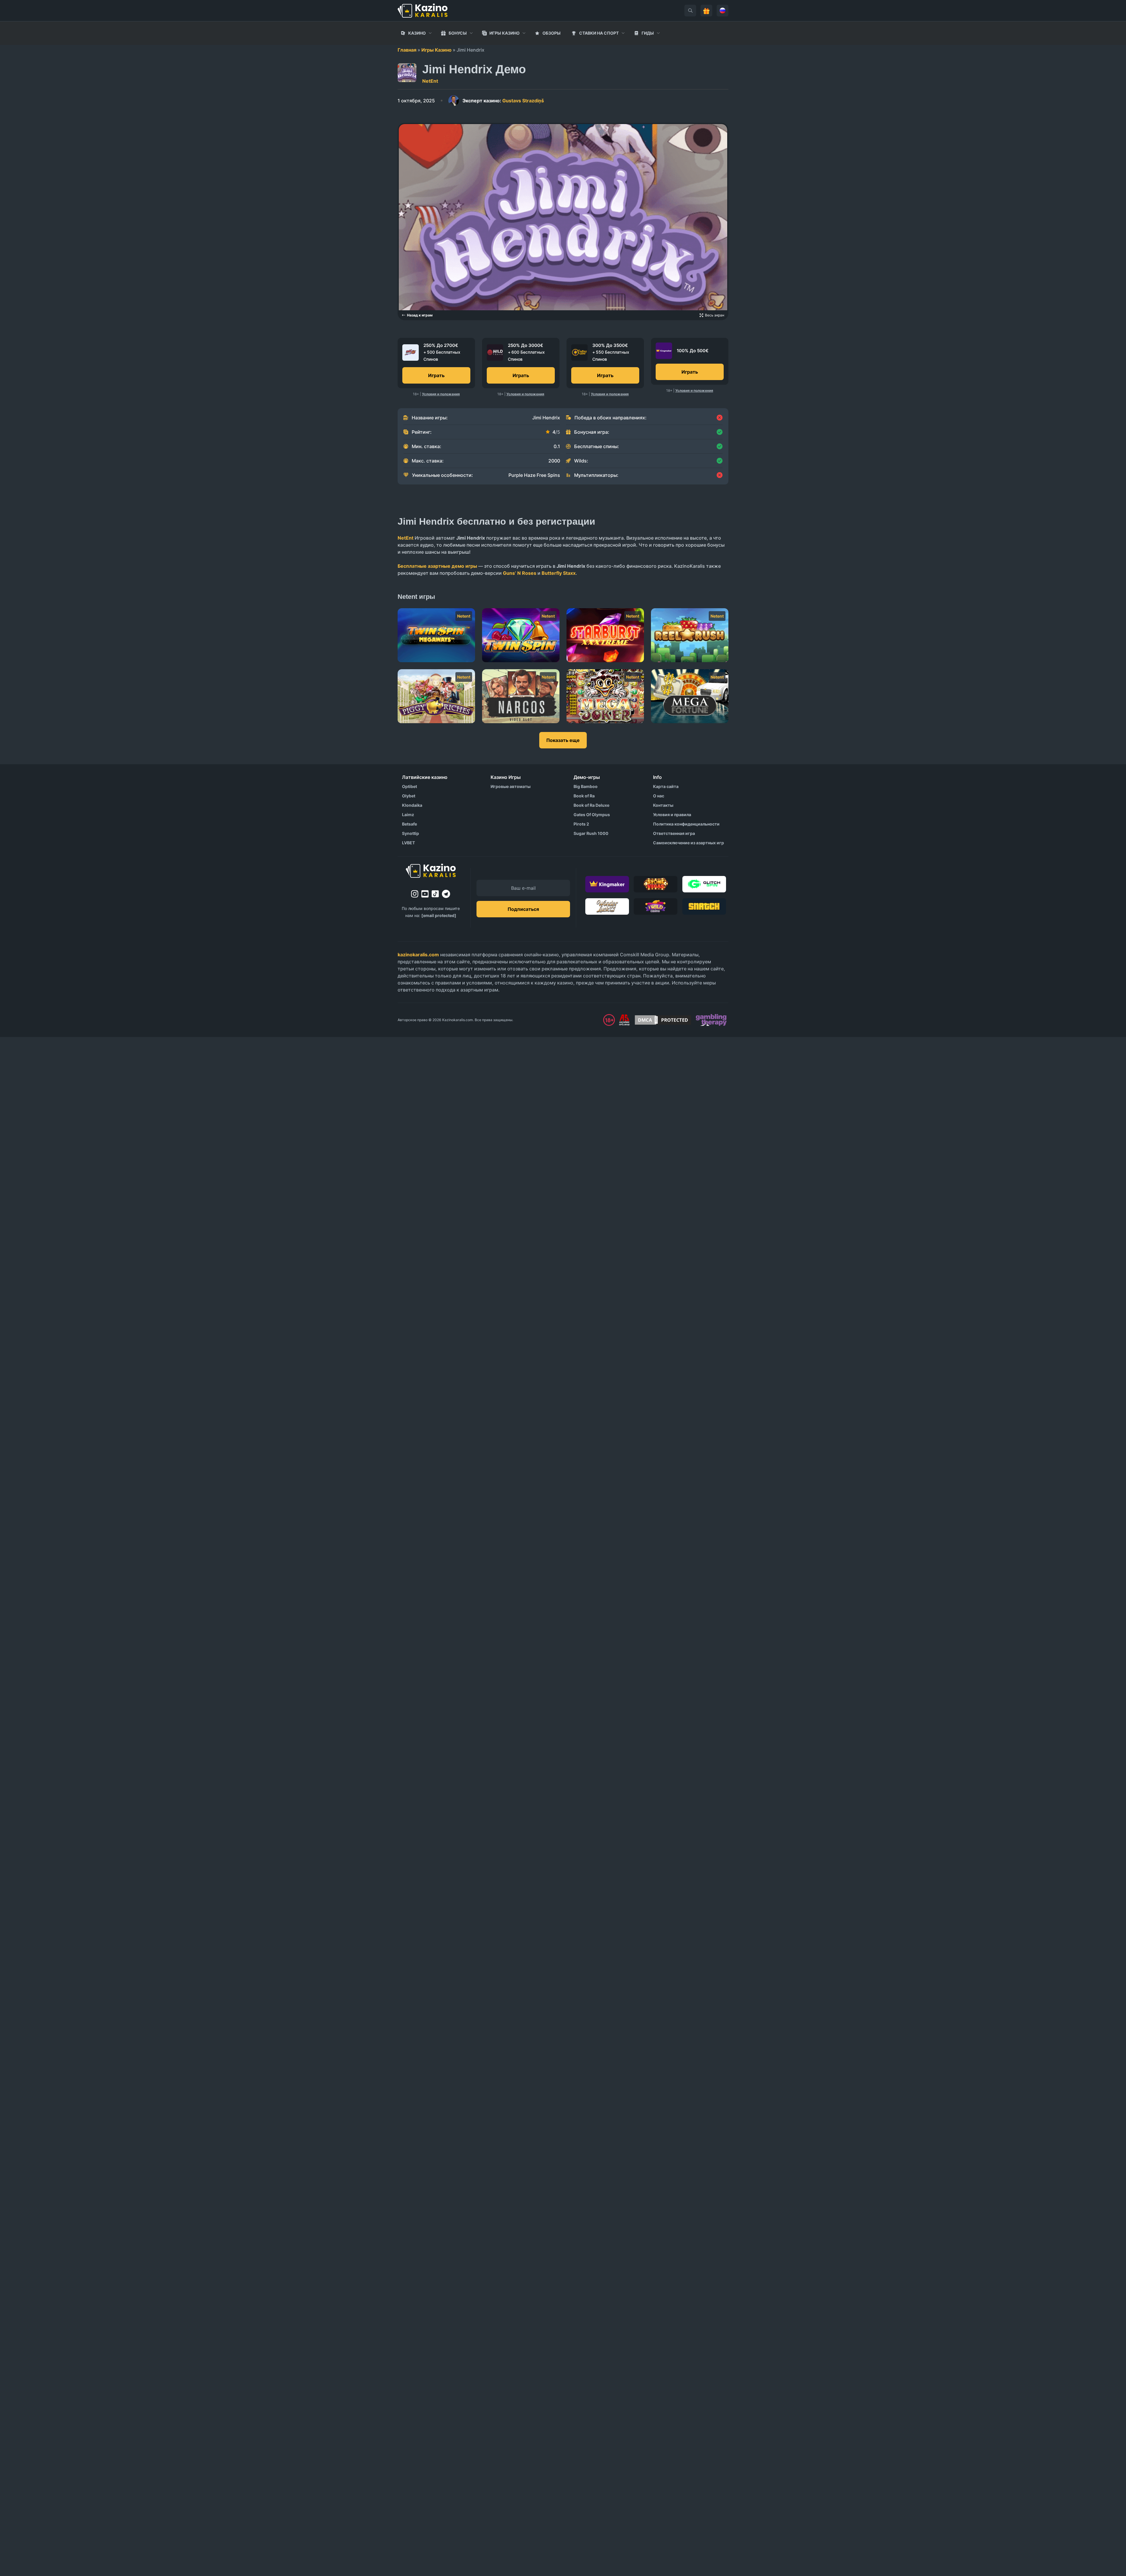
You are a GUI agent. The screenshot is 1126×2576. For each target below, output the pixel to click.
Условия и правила (672, 815)
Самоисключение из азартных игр (689, 843)
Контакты (663, 805)
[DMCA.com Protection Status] (663, 1020)
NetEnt (430, 81)
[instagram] (415, 894)
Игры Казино (436, 50)
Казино (417, 33)
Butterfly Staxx (559, 573)
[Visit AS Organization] (624, 1020)
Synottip (411, 833)
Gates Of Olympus (592, 815)
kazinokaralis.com (418, 955)
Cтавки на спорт (599, 33)
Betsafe (409, 824)
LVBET (408, 843)
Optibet (409, 786)
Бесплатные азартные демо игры (437, 566)
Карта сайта (666, 786)
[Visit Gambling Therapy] (711, 1020)
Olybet (409, 796)
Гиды (648, 33)
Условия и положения (441, 394)
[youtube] (425, 894)
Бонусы (458, 33)
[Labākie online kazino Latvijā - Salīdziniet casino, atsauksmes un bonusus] (423, 11)
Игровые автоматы (511, 786)
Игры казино (505, 33)
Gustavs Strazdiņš (503, 101)
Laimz (408, 815)
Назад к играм (420, 315)
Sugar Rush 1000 (591, 833)
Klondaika (412, 805)
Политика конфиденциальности (686, 824)
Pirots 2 (581, 824)
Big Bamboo (586, 786)
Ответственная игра (674, 833)
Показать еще (563, 740)
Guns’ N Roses (520, 573)
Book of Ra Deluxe (591, 805)
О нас (659, 796)
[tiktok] (435, 894)
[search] (690, 11)
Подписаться (523, 909)
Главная (407, 50)
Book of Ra (584, 796)
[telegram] (446, 894)
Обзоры (552, 33)
